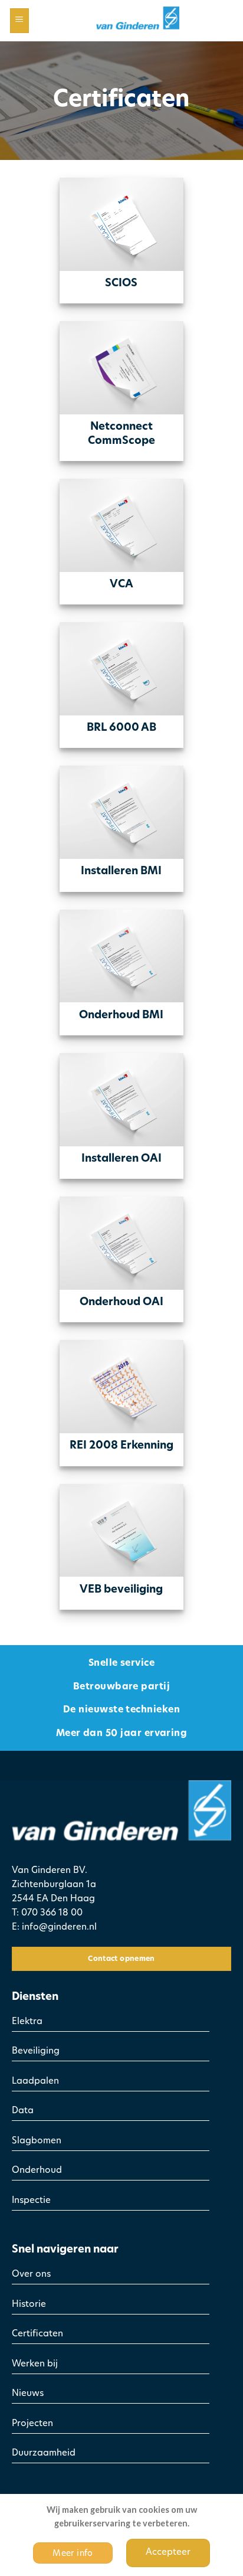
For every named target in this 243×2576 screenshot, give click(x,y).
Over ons (31, 2275)
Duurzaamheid (44, 2454)
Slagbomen (37, 2141)
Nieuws (28, 2394)
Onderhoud (37, 2171)
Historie (29, 2305)
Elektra (27, 2022)
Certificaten (37, 2334)
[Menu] (20, 21)
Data (23, 2111)
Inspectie (31, 2201)
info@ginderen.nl (59, 1928)
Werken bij (35, 2364)
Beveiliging (36, 2052)
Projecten (32, 2424)
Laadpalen (35, 2082)
